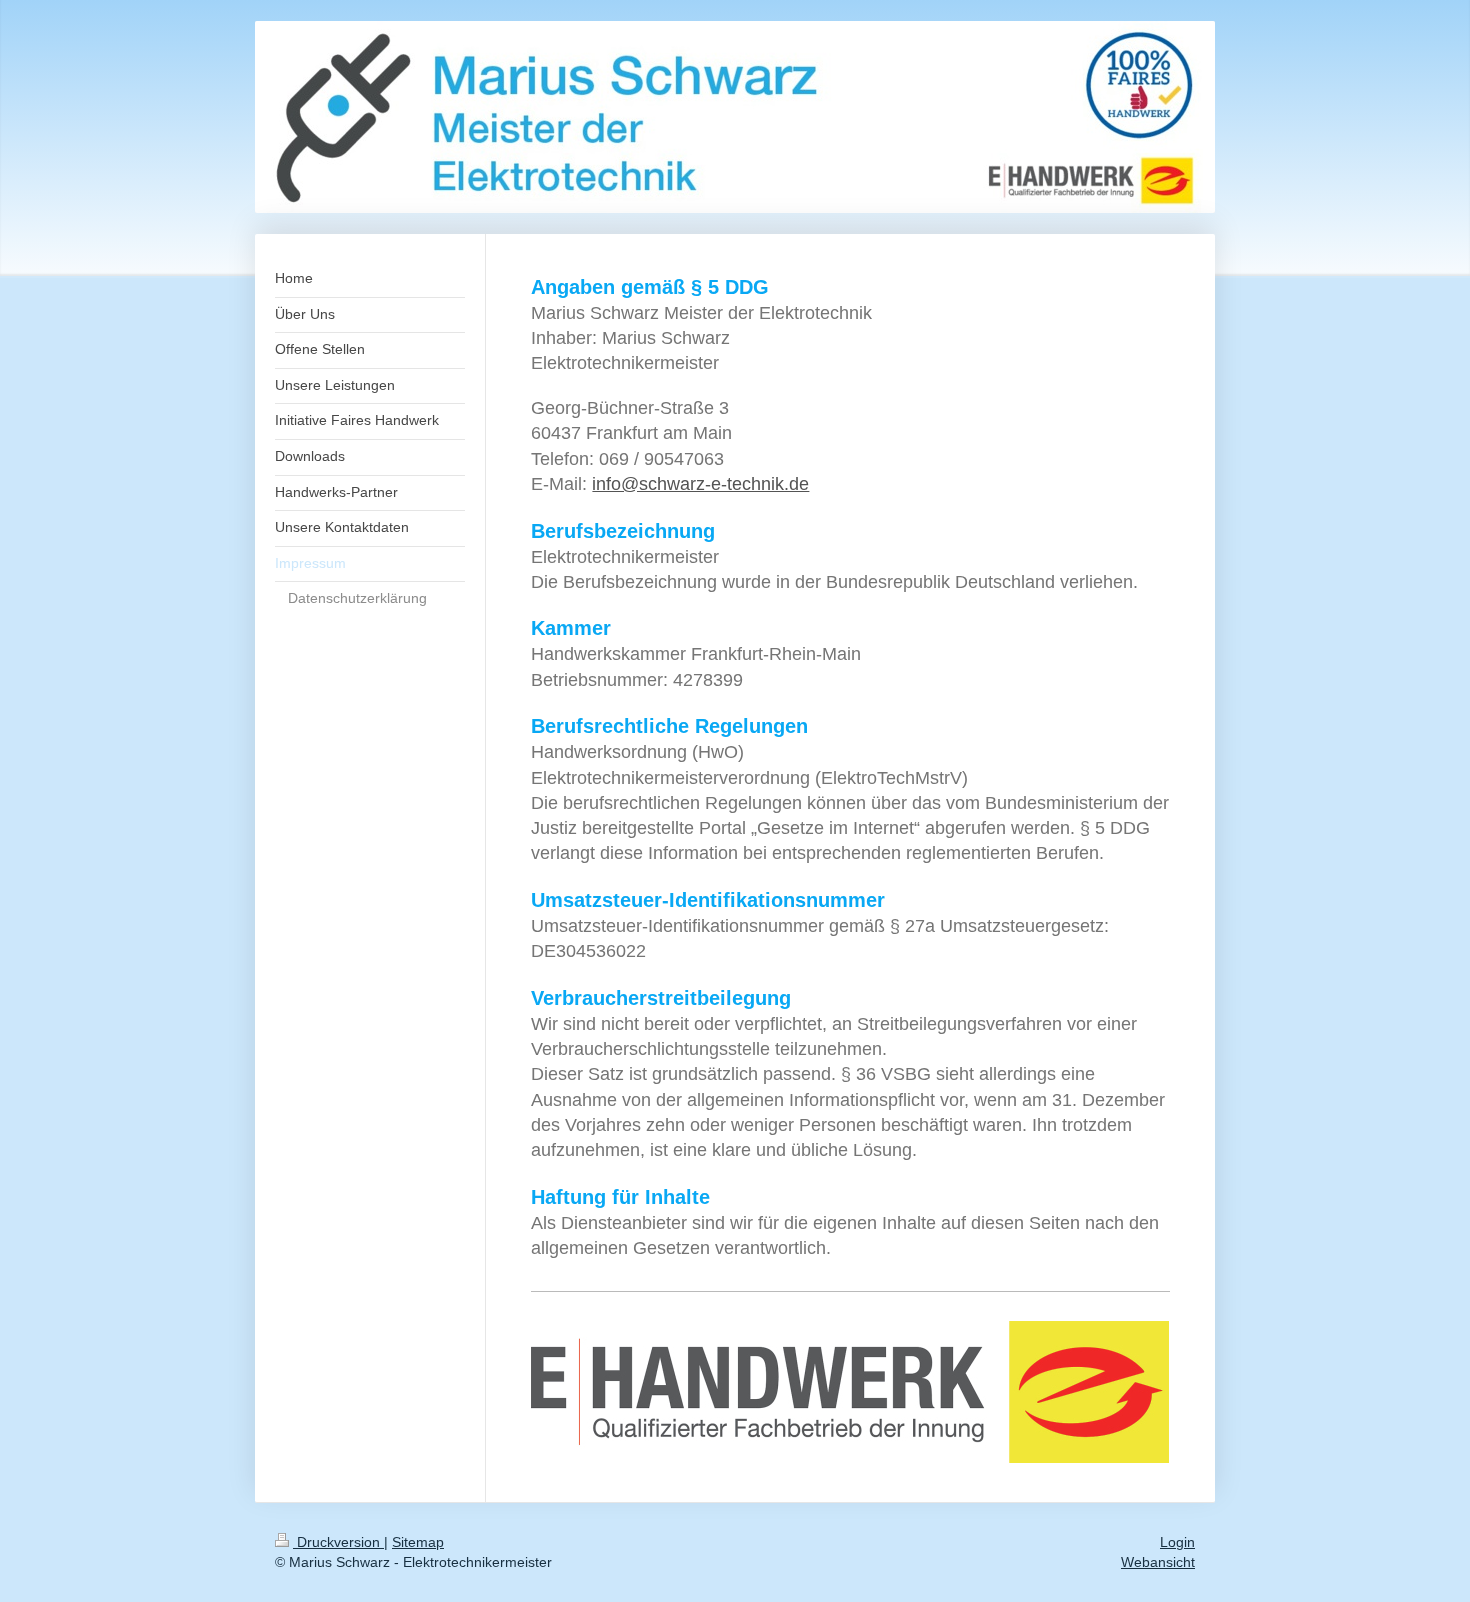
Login (1177, 1542)
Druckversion (338, 1542)
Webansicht (1158, 1562)
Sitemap (418, 1542)
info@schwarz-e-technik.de (700, 484)
